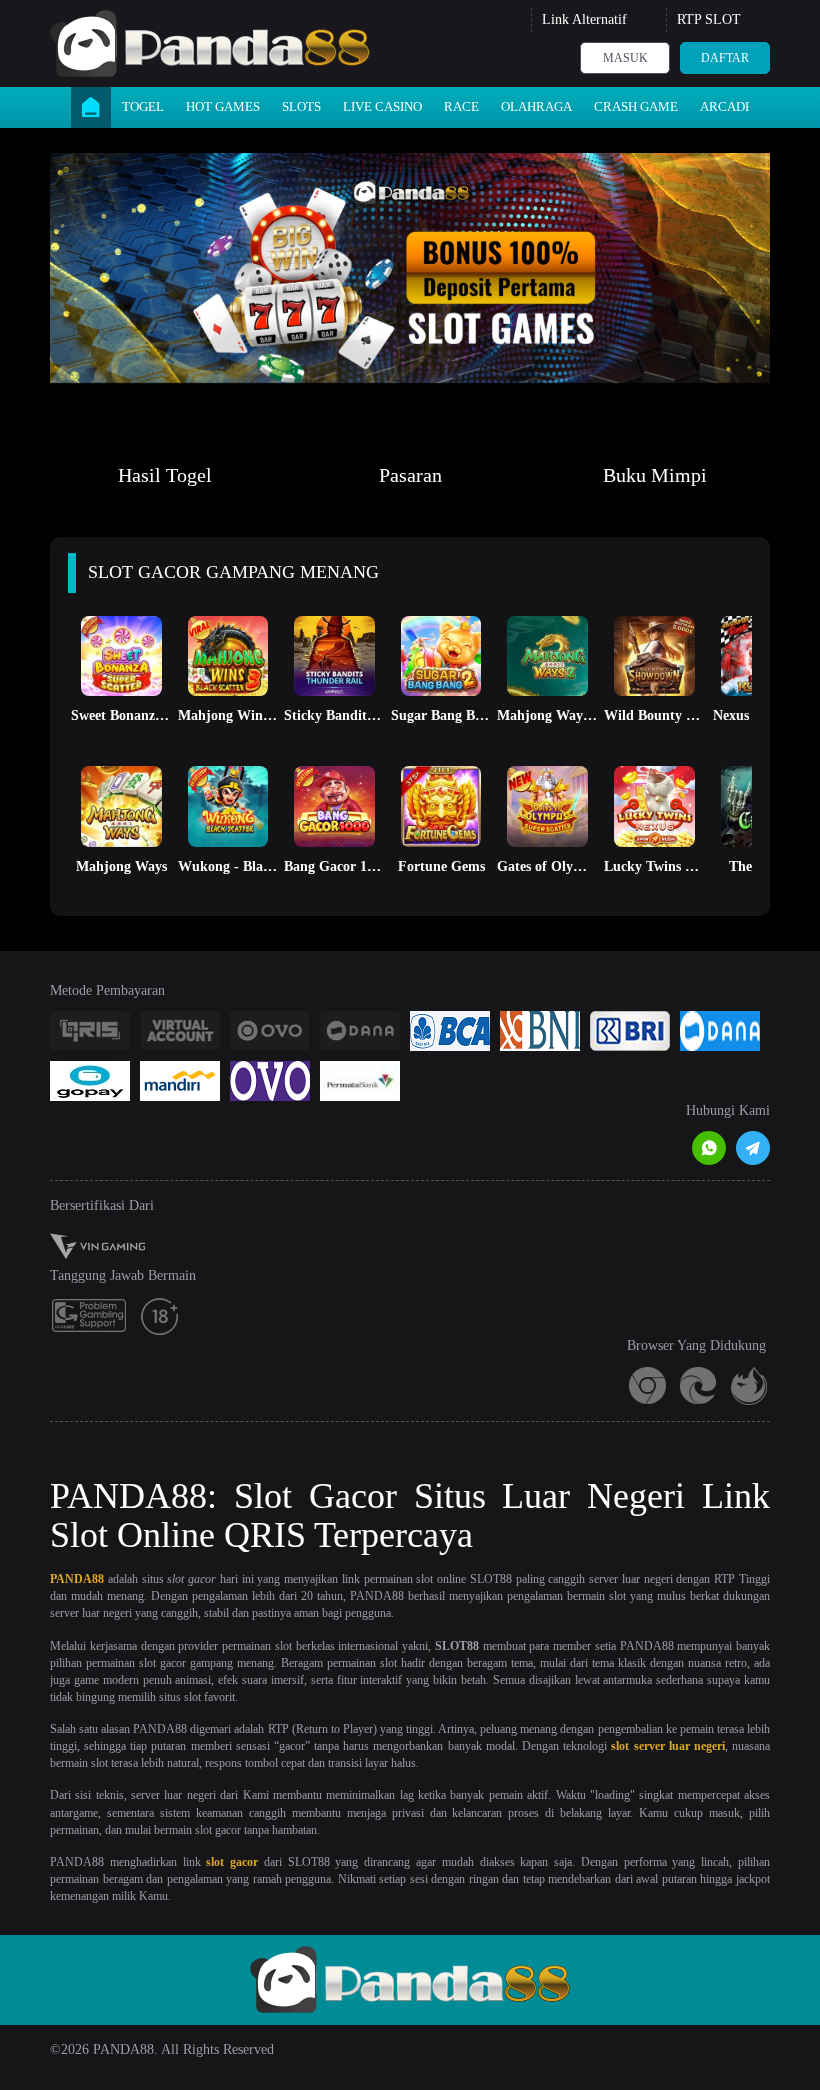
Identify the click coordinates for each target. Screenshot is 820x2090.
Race (461, 106)
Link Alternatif (584, 19)
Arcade (726, 106)
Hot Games (223, 106)
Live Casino (382, 106)
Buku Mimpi (655, 475)
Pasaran (410, 475)
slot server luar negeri (668, 1746)
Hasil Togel (165, 475)
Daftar (725, 58)
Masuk (625, 58)
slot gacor (232, 1862)
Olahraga (536, 106)
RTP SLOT (709, 19)
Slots (301, 106)
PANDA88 (77, 1579)
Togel (143, 106)
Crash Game (636, 106)
